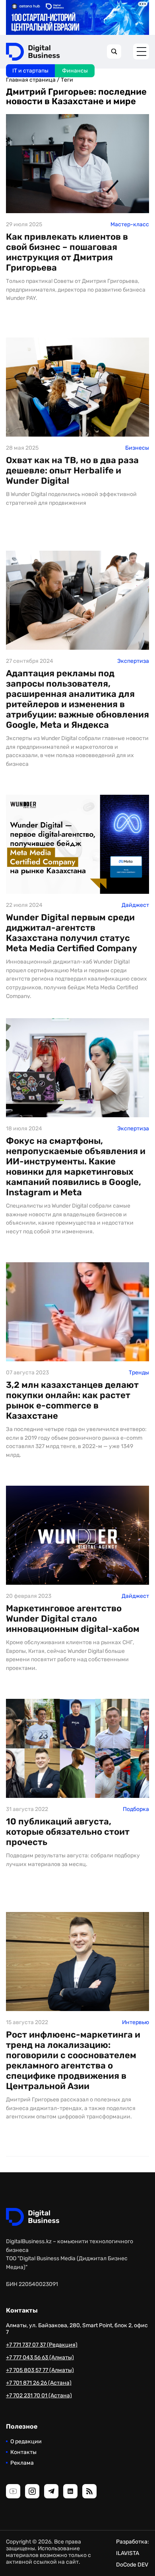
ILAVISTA (128, 2553)
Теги (67, 80)
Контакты (23, 2452)
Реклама (22, 2463)
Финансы (75, 71)
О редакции (26, 2441)
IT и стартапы (30, 71)
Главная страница (31, 80)
